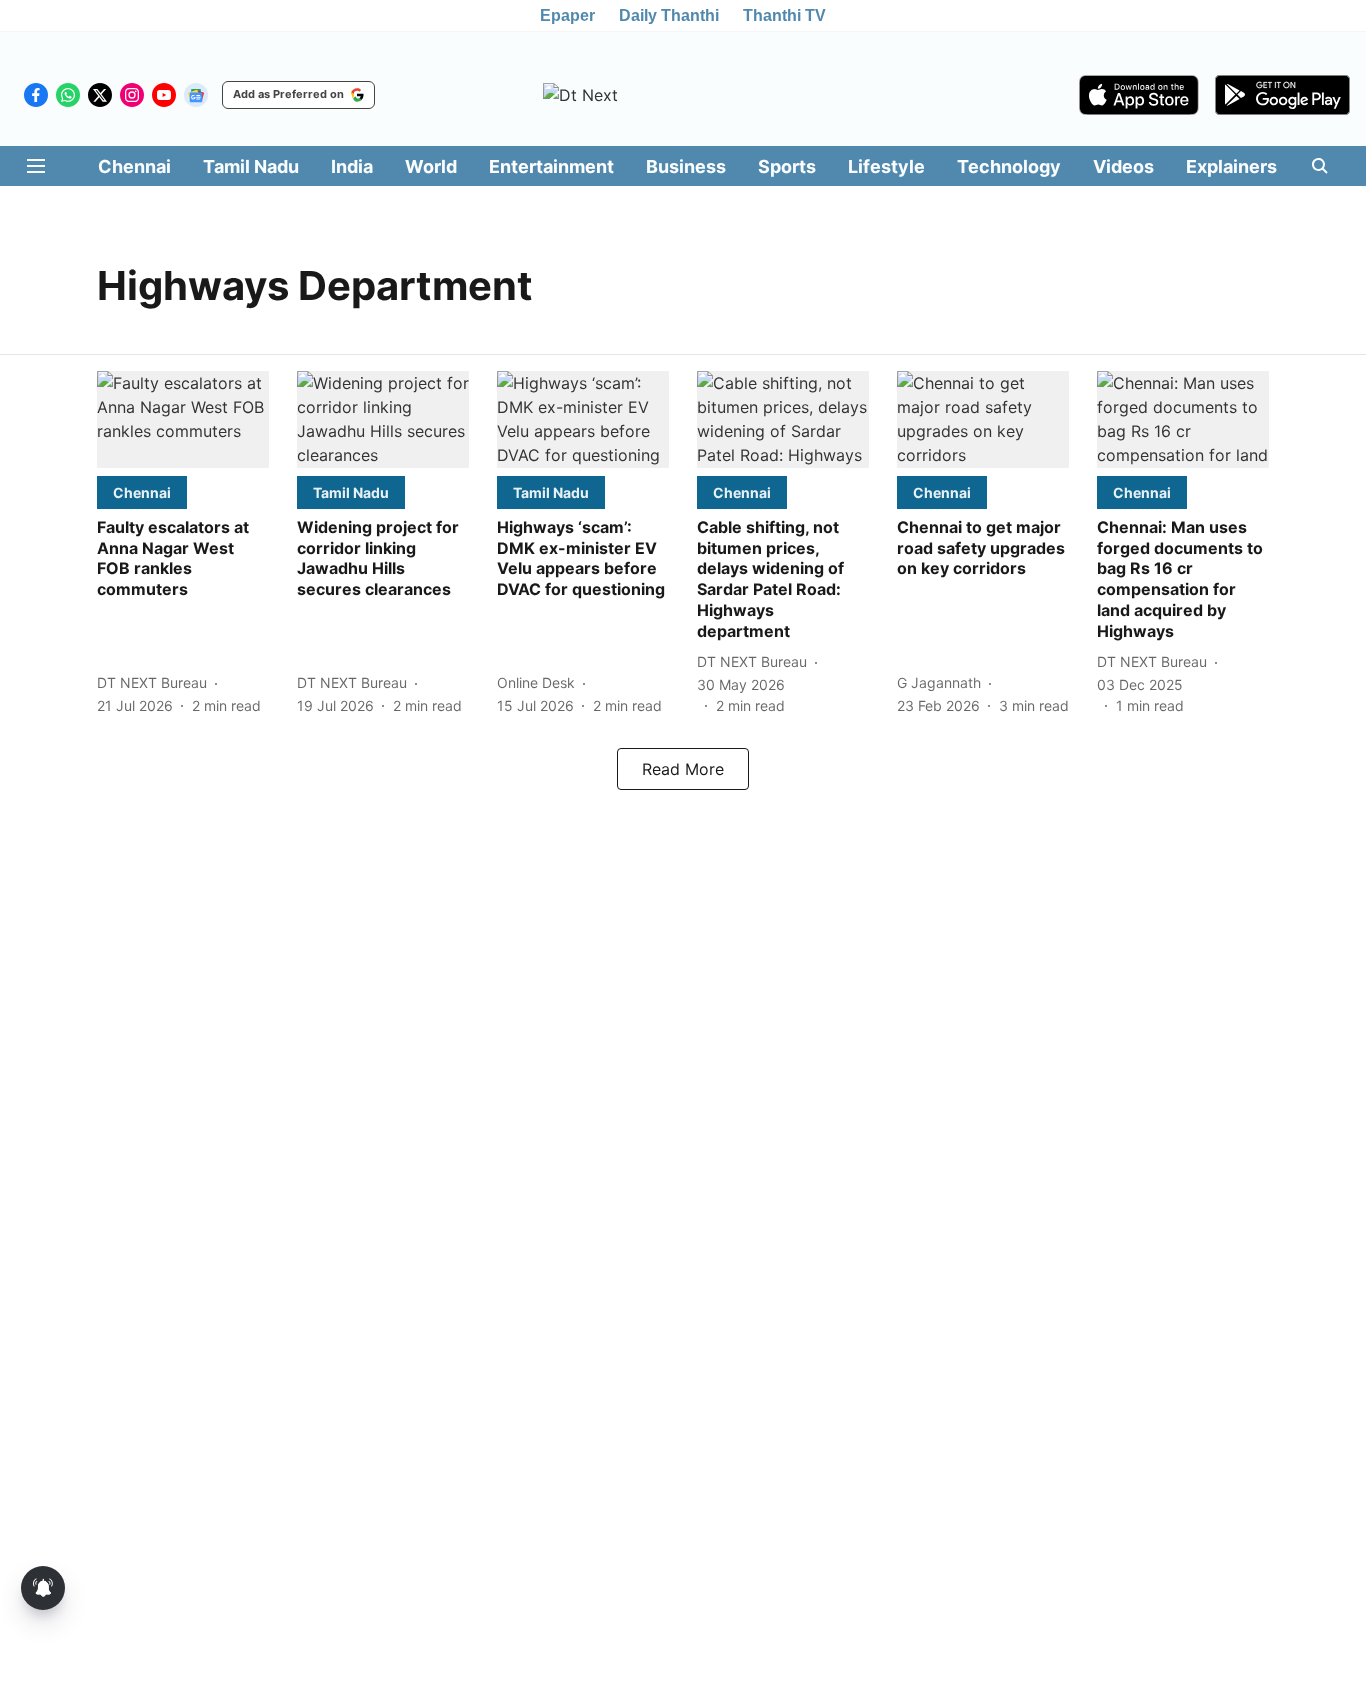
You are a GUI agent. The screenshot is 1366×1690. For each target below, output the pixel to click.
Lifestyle (886, 166)
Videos (1123, 166)
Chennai (134, 166)
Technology (1009, 166)
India (352, 166)
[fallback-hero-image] (183, 419)
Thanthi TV (784, 15)
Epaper (567, 15)
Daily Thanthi (669, 15)
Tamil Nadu (251, 166)
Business (686, 166)
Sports (787, 166)
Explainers (1231, 166)
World (431, 166)
